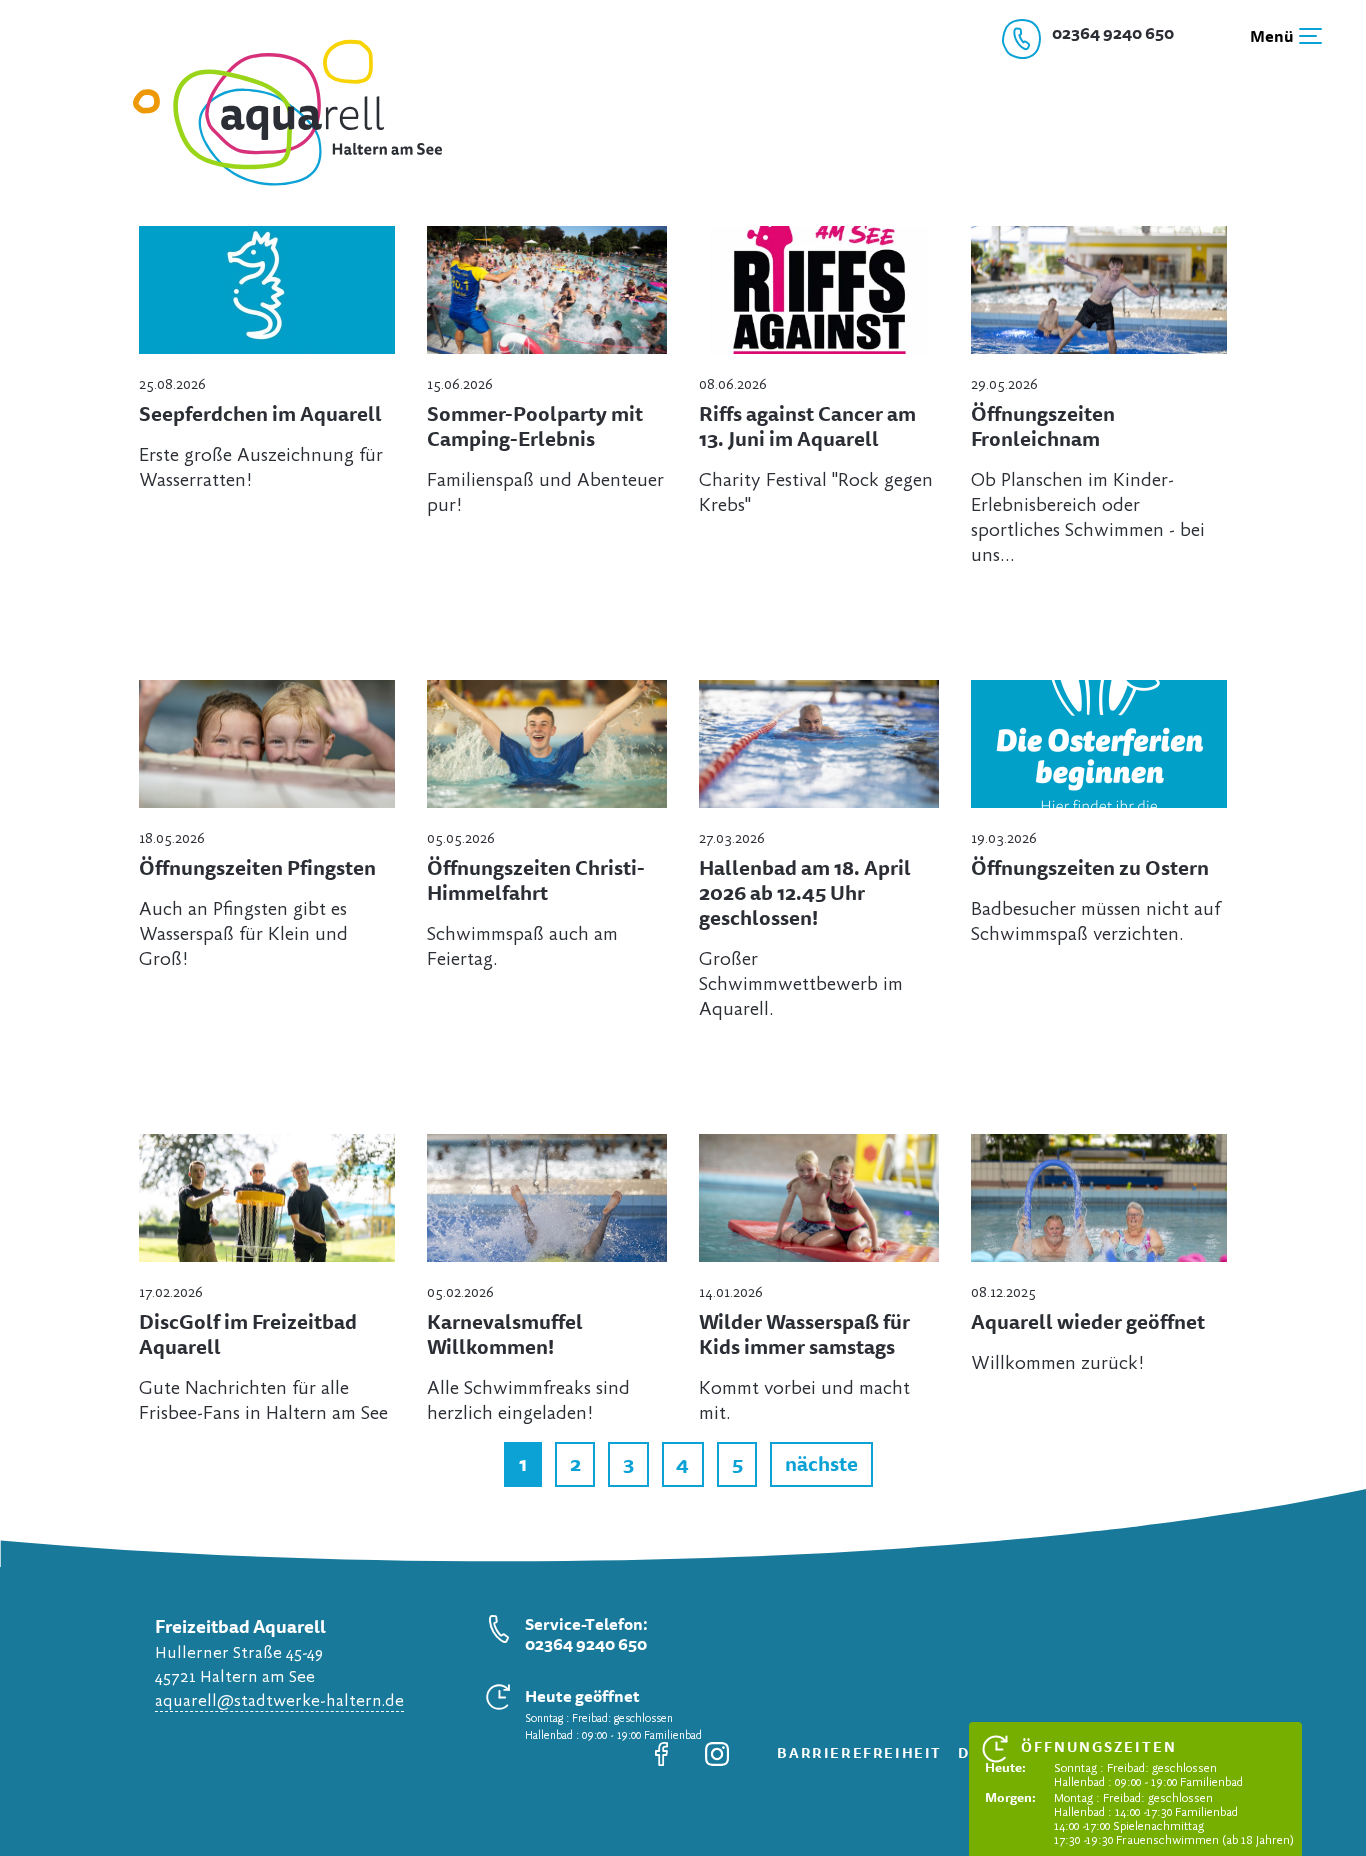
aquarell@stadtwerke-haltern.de (279, 1701)
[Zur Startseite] (274, 185)
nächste (821, 1464)
